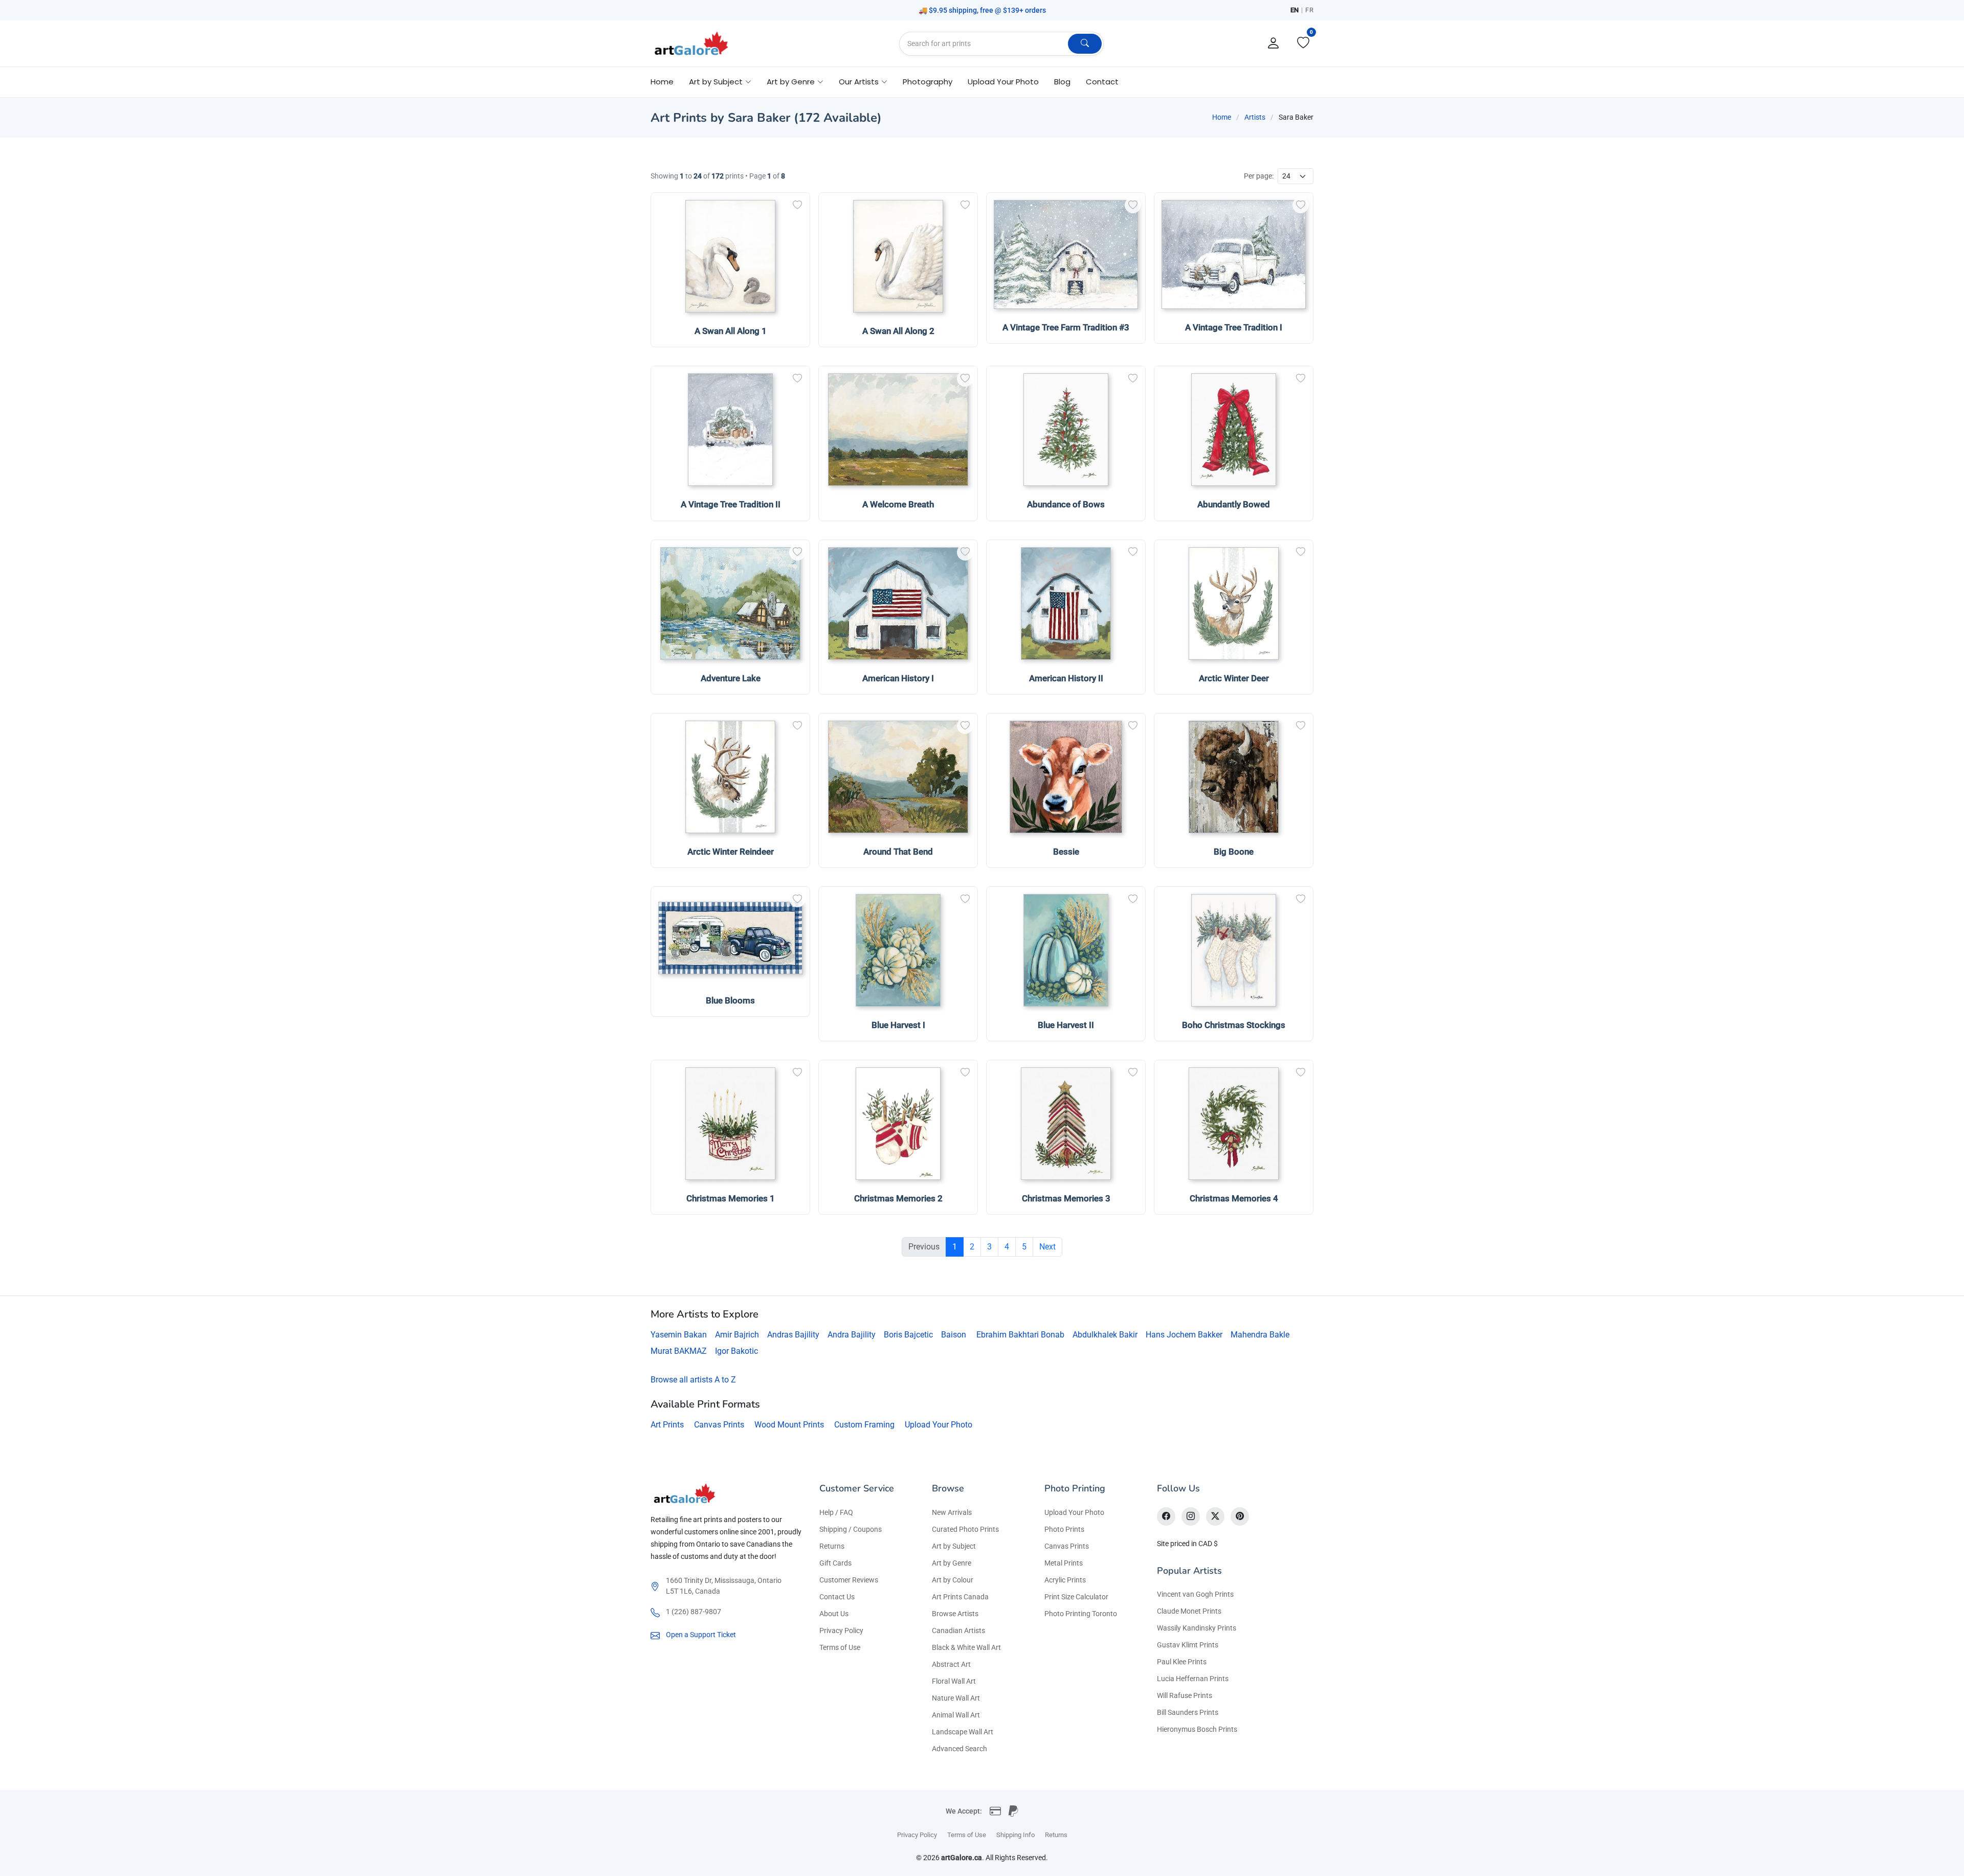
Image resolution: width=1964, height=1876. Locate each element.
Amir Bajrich (737, 1335)
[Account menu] (1274, 43)
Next (1047, 1247)
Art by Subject (954, 1546)
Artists (1255, 117)
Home (662, 82)
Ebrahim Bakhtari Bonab (1020, 1335)
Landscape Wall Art (963, 1732)
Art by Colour (953, 1580)
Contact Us (837, 1597)
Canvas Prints (719, 1425)
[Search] (1085, 44)
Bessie (1066, 852)
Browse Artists (955, 1614)
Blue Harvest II (1066, 1025)
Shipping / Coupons (851, 1529)
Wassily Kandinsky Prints (1197, 1628)
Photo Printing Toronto (1081, 1614)
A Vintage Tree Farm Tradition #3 (1066, 327)
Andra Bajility (852, 1335)
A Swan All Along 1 (731, 331)
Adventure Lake (731, 678)
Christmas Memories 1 (731, 1198)
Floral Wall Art (954, 1681)
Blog (1062, 82)
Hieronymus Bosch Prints (1197, 1729)
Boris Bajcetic (908, 1335)
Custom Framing (864, 1425)
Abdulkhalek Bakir (1105, 1335)
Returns (832, 1546)
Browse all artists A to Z (693, 1380)
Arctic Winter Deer (1234, 678)
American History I (898, 678)
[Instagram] (1191, 1516)
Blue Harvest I (898, 1025)
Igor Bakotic (736, 1351)
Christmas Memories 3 (1066, 1198)
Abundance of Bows (1066, 504)
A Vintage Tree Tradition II (731, 504)
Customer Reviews (849, 1580)
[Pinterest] (1240, 1516)
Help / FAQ (836, 1512)
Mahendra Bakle (1260, 1335)
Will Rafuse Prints (1185, 1695)
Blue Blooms (730, 1000)
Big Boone (1234, 852)
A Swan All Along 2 (898, 331)
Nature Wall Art (956, 1698)
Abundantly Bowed (1234, 504)
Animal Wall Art (956, 1715)
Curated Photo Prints (965, 1529)
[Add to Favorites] (797, 205)
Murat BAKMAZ (679, 1351)
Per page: (1259, 176)
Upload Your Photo (1003, 82)
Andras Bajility (793, 1335)
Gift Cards (835, 1563)
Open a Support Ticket (701, 1635)
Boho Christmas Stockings (1234, 1025)
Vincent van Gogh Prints (1195, 1594)
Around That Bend (898, 852)
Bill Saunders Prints (1188, 1712)
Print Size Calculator (1076, 1597)
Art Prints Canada (960, 1597)
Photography (928, 82)
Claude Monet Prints (1189, 1611)
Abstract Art (951, 1664)
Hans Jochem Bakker (1184, 1335)
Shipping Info (1016, 1835)
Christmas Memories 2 (898, 1198)
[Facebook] (1166, 1516)
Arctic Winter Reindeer (731, 852)
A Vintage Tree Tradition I (1234, 327)
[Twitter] (1215, 1516)
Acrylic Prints (1065, 1580)
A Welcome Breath (898, 504)
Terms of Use (840, 1647)
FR (1309, 10)
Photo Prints (1064, 1529)
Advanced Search (959, 1749)
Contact (1102, 82)
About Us (834, 1614)
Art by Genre (952, 1563)
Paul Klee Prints (1182, 1662)
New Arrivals (952, 1512)
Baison (954, 1335)
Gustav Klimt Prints (1188, 1645)
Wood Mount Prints (789, 1425)
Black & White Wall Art (966, 1647)
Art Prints (667, 1425)
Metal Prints (1064, 1563)
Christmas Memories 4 (1234, 1198)
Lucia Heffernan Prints (1193, 1679)
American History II (1066, 678)
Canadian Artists (958, 1631)
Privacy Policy (841, 1631)
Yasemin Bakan (679, 1335)
